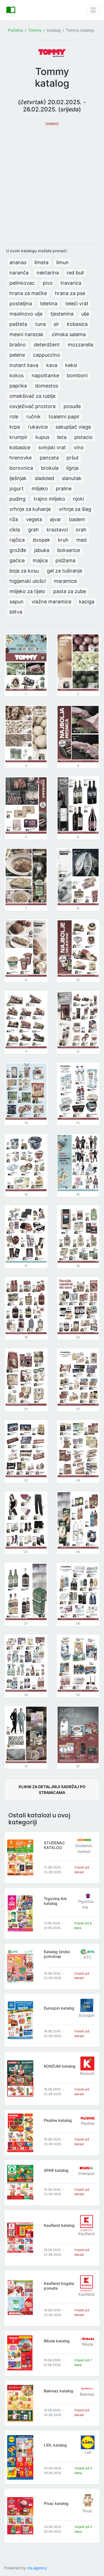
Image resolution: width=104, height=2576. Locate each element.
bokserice (69, 550)
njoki (78, 499)
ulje (85, 314)
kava (52, 365)
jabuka (42, 550)
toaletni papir (64, 417)
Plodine (88, 2123)
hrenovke (21, 458)
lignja (72, 468)
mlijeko (40, 489)
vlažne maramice (51, 602)
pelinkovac (22, 283)
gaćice (17, 560)
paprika (18, 386)
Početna (16, 30)
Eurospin (87, 2015)
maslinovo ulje (26, 314)
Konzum (87, 2073)
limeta (41, 262)
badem (77, 519)
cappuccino (47, 355)
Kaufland (87, 2234)
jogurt (17, 489)
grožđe (18, 550)
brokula (50, 468)
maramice (65, 581)
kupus (42, 437)
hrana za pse (70, 293)
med (81, 540)
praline (64, 489)
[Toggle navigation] (93, 10)
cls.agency (37, 2568)
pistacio (83, 437)
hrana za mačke (28, 293)
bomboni (77, 375)
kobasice (20, 447)
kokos (17, 375)
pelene (17, 355)
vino (79, 447)
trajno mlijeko (49, 499)
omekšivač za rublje (32, 396)
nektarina (48, 273)
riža (14, 519)
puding (17, 499)
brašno (18, 345)
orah (81, 530)
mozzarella (80, 345)
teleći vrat (77, 303)
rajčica (17, 540)
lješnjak (18, 478)
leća (62, 437)
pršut (73, 458)
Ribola (88, 2344)
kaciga (87, 602)
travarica (71, 283)
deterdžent (47, 345)
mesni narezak (26, 334)
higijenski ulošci (28, 581)
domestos (47, 386)
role (14, 417)
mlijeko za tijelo (27, 591)
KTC (88, 1957)
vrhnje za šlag (75, 509)
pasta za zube (70, 591)
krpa (15, 427)
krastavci (57, 530)
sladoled (44, 478)
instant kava (24, 365)
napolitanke (45, 375)
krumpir (18, 437)
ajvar (56, 519)
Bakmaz (87, 2394)
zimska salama (69, 334)
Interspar (86, 2173)
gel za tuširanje (64, 571)
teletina (49, 303)
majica (40, 560)
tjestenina (62, 314)
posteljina (21, 303)
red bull (75, 273)
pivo (48, 283)
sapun (17, 602)
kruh (63, 540)
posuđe (72, 406)
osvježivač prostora (32, 406)
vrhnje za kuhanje (30, 509)
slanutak (72, 478)
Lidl (88, 2452)
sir (56, 324)
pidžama (65, 560)
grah (33, 530)
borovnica (21, 468)
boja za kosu (24, 571)
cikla (15, 530)
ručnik (34, 417)
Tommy (35, 30)
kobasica (77, 324)
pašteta (18, 324)
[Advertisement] (52, 182)
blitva (16, 612)
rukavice (38, 427)
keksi (71, 365)
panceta (49, 458)
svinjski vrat (52, 447)
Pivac (88, 2511)
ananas (18, 262)
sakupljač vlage (73, 427)
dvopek (41, 540)
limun (63, 262)
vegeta (34, 519)
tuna (40, 324)
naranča (19, 273)
